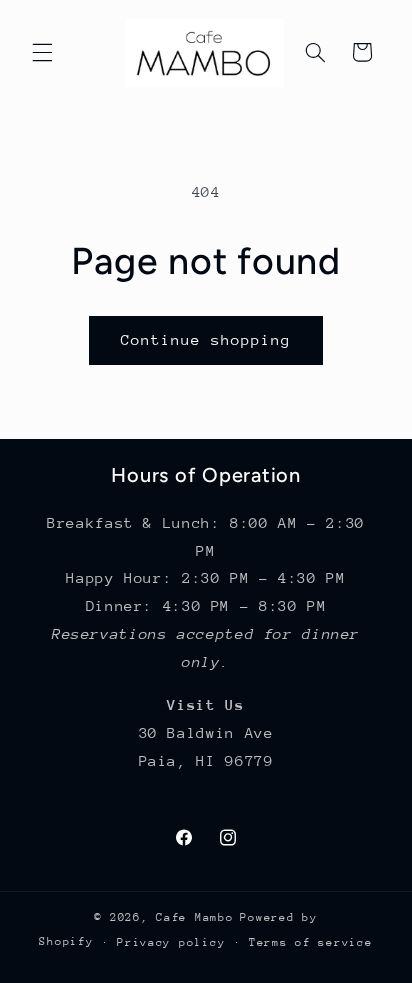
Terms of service (311, 942)
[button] (42, 52)
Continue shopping (206, 339)
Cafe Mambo (194, 917)
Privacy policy (171, 942)
